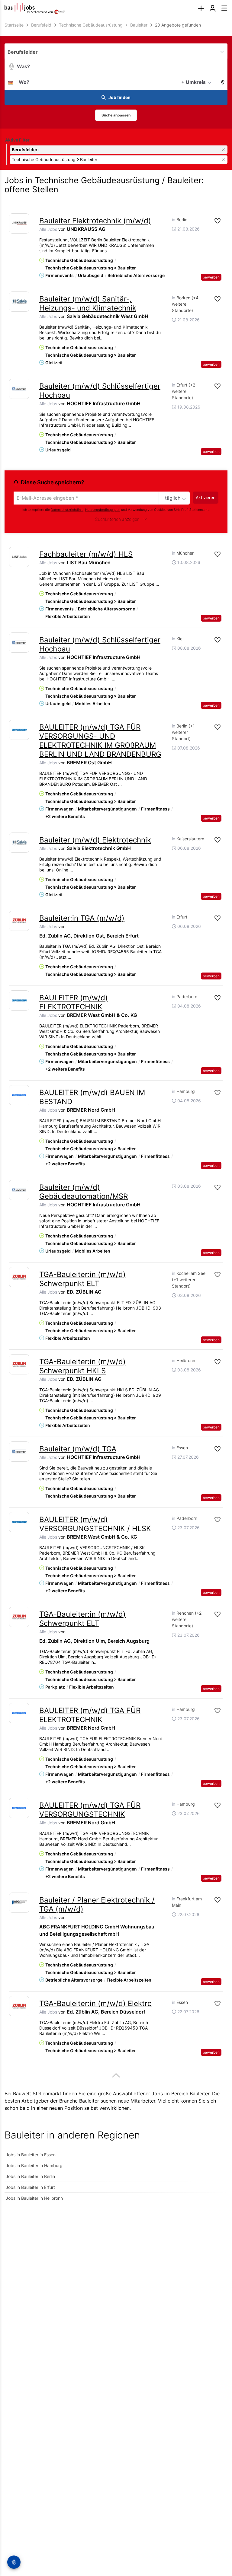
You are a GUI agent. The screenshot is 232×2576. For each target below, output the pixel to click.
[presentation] (201, 9)
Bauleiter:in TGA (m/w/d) (82, 918)
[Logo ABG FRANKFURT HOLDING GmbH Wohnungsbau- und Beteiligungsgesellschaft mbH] (19, 1903)
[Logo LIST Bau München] (19, 557)
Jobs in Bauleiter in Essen (31, 2155)
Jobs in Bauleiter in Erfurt (30, 2187)
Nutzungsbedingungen (103, 510)
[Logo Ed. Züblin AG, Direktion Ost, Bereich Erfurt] (19, 921)
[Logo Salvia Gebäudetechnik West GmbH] (19, 302)
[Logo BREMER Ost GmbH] (19, 730)
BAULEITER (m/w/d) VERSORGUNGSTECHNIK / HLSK (95, 1524)
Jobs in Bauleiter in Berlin (30, 2176)
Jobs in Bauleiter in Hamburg (34, 2165)
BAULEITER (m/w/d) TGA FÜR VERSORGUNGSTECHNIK (90, 1810)
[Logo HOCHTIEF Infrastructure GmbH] (19, 389)
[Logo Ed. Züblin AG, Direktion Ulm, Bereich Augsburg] (19, 1617)
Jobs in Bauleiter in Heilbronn (34, 2198)
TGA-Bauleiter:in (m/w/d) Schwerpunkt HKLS (82, 1366)
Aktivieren (206, 497)
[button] (221, 82)
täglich (173, 498)
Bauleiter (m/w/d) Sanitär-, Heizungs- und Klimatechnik (88, 303)
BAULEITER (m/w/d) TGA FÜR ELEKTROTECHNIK (90, 1715)
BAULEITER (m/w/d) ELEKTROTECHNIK (74, 1002)
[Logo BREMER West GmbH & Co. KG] (19, 1000)
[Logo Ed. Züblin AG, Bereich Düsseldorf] (19, 2006)
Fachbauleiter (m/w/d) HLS (86, 554)
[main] (116, 1116)
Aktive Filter (17, 140)
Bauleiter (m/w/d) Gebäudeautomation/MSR (84, 1192)
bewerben (211, 277)
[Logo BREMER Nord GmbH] (19, 1095)
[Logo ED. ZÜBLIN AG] (19, 1277)
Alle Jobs (48, 229)
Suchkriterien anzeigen (117, 519)
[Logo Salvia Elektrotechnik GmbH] (19, 843)
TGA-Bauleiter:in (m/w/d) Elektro (95, 2003)
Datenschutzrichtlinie (67, 510)
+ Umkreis (193, 82)
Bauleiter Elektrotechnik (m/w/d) (95, 221)
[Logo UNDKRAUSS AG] (19, 223)
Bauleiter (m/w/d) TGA (78, 1449)
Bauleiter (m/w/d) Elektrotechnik (95, 840)
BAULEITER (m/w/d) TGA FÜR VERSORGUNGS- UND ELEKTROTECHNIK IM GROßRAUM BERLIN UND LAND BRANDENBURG (100, 741)
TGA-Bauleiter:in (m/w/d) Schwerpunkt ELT (82, 1279)
